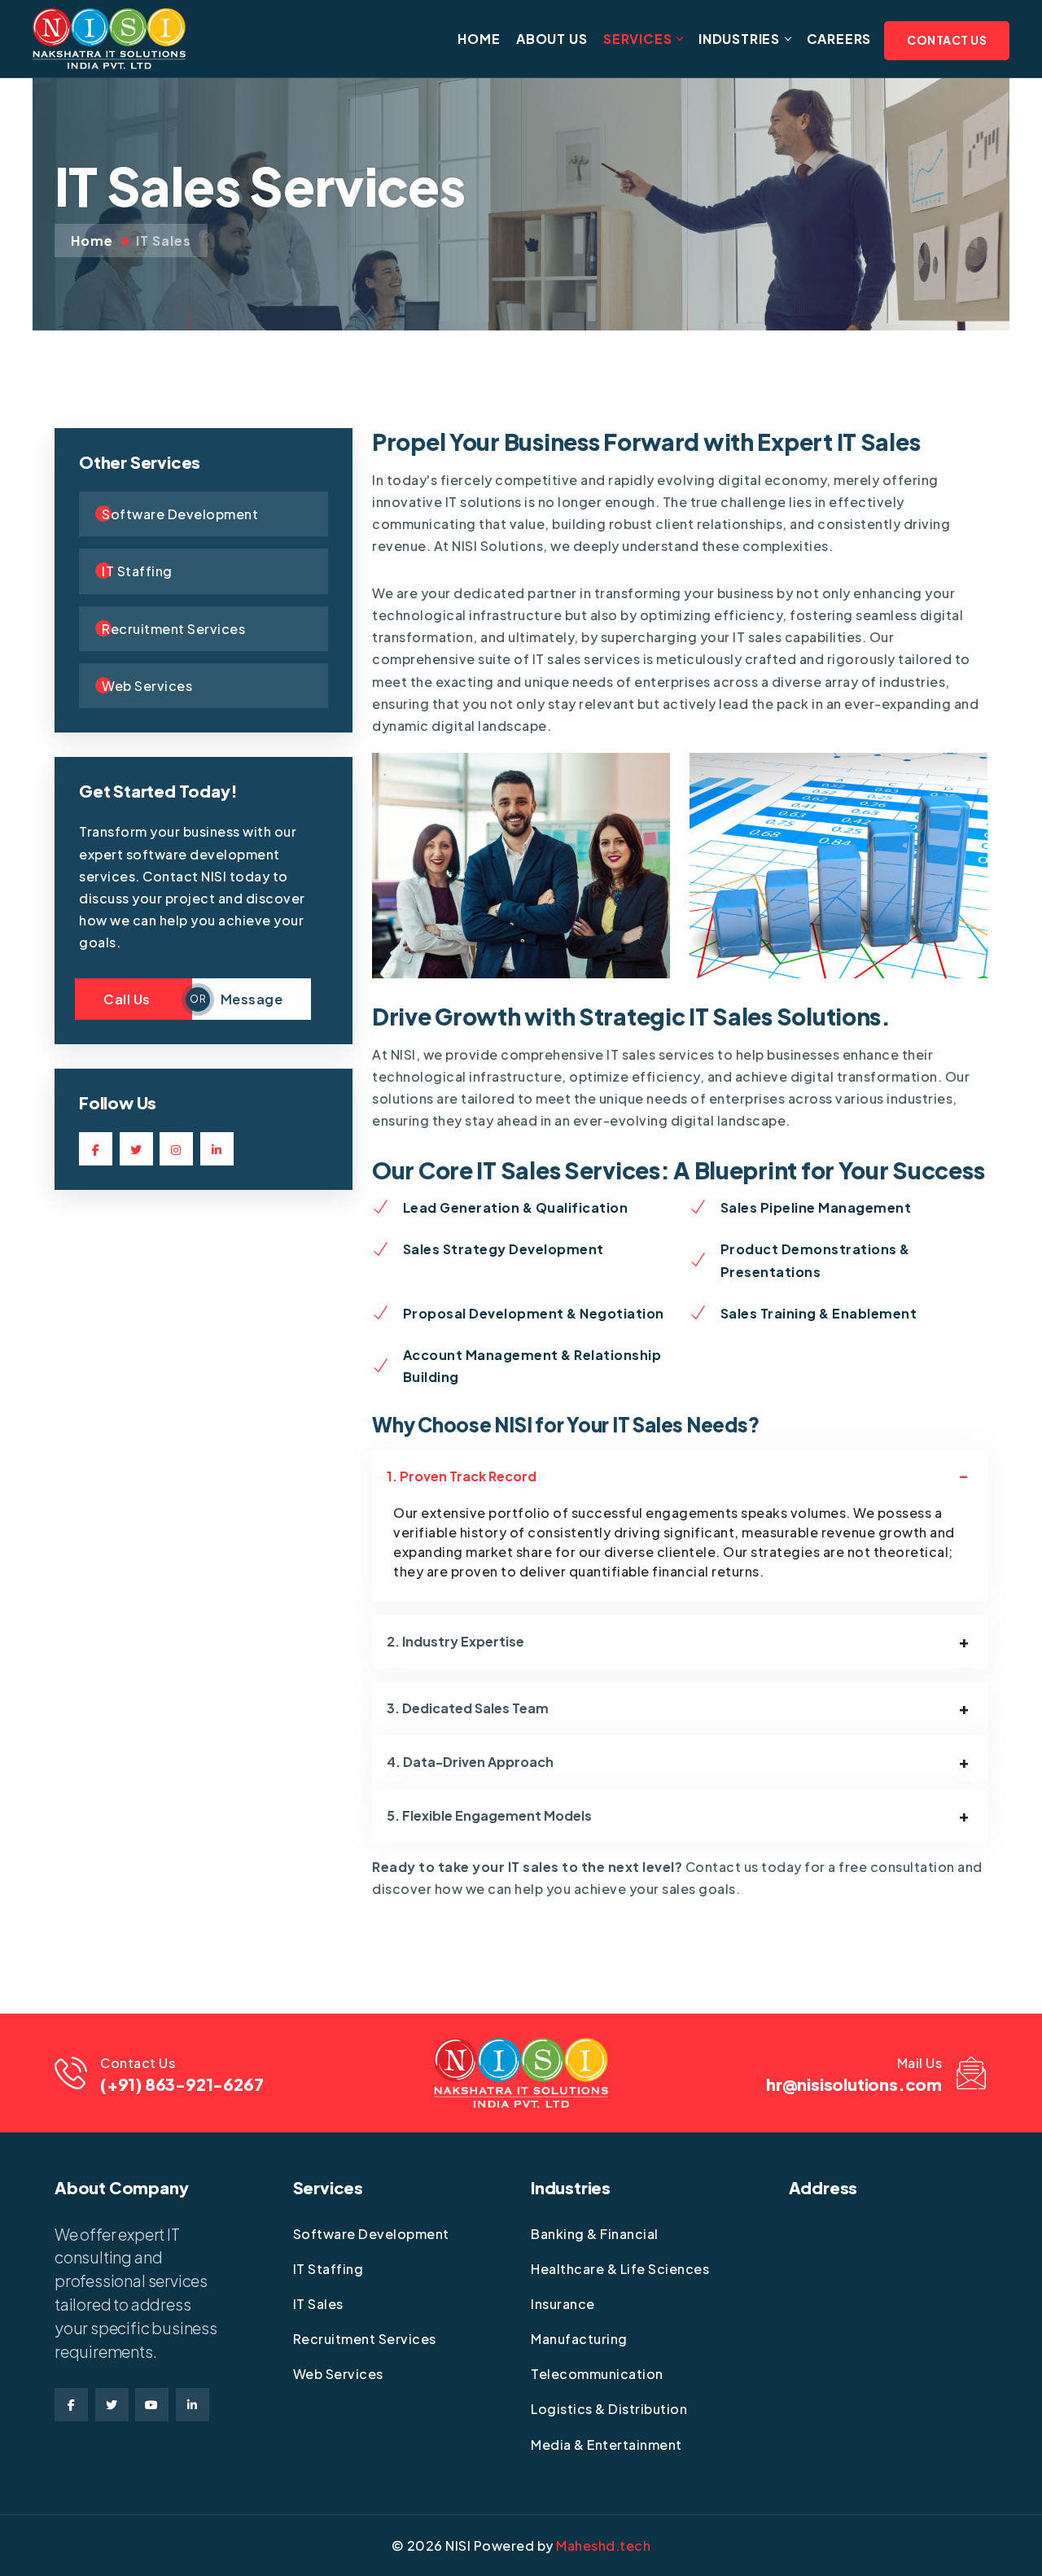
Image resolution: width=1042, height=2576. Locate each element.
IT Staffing (328, 2269)
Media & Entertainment (606, 2445)
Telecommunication (597, 2374)
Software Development (371, 2234)
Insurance (563, 2304)
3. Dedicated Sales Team (468, 1708)
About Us (552, 39)
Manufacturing (579, 2339)
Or (198, 999)
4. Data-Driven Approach (470, 1762)
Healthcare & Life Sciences (620, 2269)
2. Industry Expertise (455, 1641)
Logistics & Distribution (609, 2409)
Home (479, 39)
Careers (839, 39)
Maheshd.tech (603, 2545)
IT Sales (164, 241)
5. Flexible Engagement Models (489, 1815)
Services (637, 39)
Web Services (338, 2374)
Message (252, 999)
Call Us (134, 999)
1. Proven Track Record (462, 1476)
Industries (739, 39)
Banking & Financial (595, 2234)
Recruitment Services (365, 2339)
